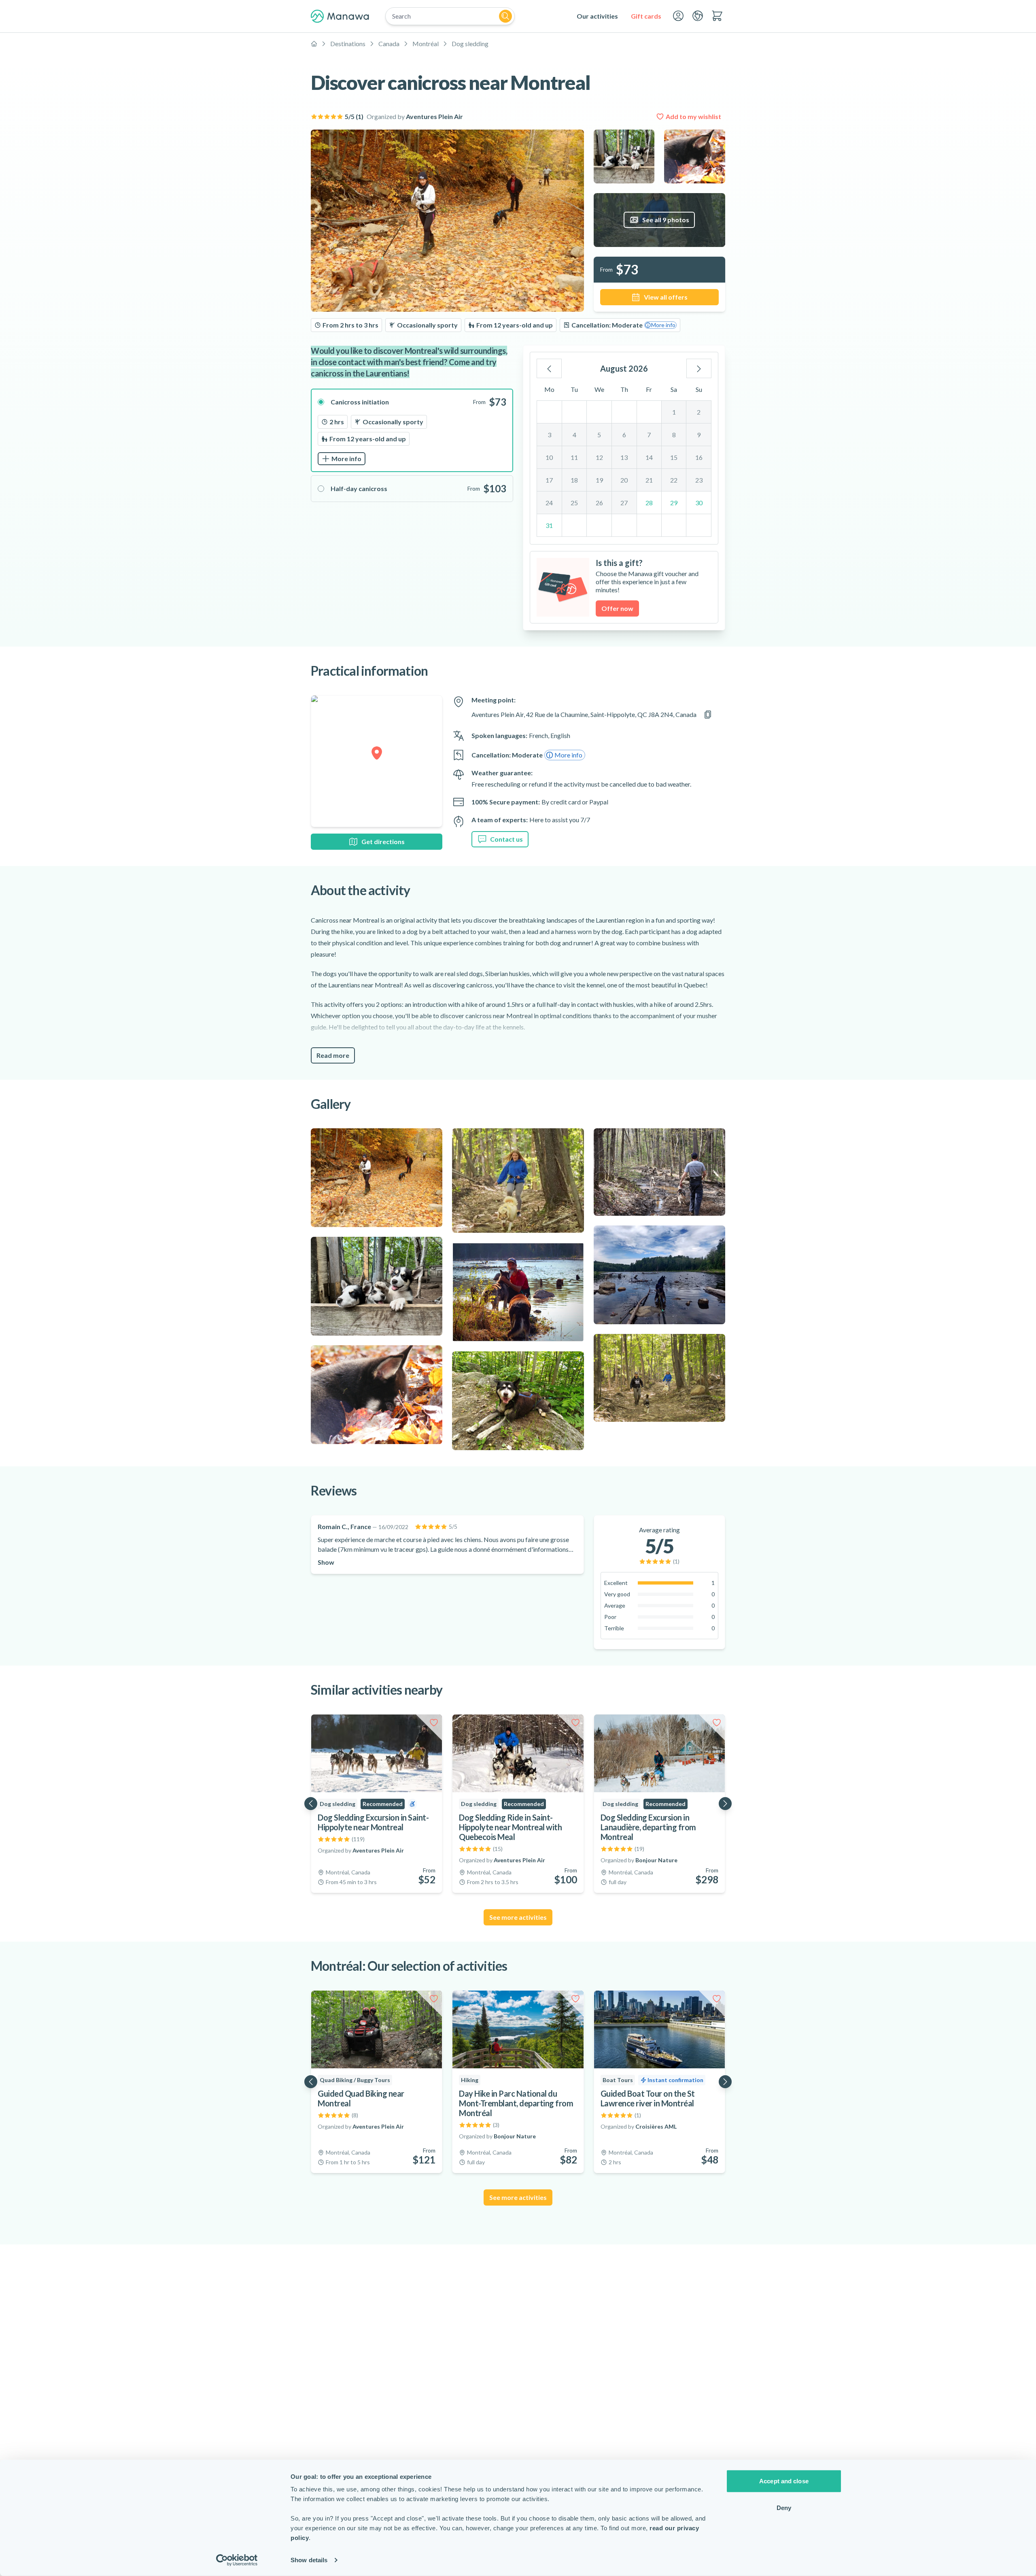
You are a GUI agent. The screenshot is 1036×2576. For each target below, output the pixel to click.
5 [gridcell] (599, 435)
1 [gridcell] (674, 412)
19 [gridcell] (599, 480)
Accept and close (784, 2481)
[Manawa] (340, 16)
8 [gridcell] (674, 435)
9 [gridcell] (699, 435)
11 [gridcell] (574, 457)
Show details (309, 2560)
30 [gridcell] (699, 503)
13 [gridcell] (624, 457)
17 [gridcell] (549, 480)
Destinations (348, 44)
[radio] (412, 430)
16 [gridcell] (699, 457)
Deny (784, 2507)
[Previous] (549, 368)
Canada (389, 44)
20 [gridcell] (624, 480)
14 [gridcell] (649, 457)
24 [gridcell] (549, 503)
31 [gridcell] (549, 525)
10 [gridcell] (549, 457)
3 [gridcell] (549, 435)
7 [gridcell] (649, 435)
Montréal (426, 44)
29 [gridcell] (674, 503)
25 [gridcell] (574, 503)
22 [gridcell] (674, 480)
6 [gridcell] (624, 435)
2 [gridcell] (699, 412)
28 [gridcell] (649, 503)
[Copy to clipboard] (708, 715)
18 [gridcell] (574, 480)
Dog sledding (470, 44)
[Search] (505, 16)
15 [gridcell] (674, 457)
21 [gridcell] (649, 480)
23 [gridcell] (699, 480)
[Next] (699, 368)
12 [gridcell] (599, 457)
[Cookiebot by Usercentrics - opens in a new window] (237, 2560)
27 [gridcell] (624, 503)
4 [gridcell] (574, 435)
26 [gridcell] (599, 503)
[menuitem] (597, 16)
